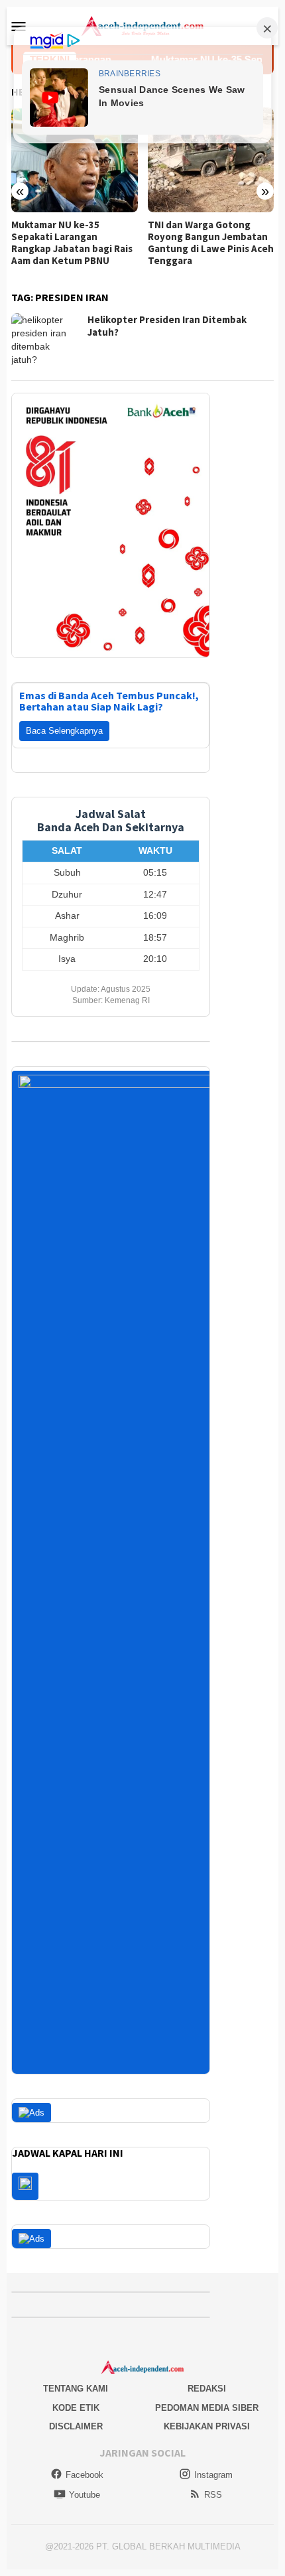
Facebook (85, 2475)
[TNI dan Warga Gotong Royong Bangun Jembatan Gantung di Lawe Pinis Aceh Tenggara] (211, 160)
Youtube (85, 2495)
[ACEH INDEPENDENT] (142, 25)
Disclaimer (76, 2426)
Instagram (213, 2475)
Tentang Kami (76, 2389)
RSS (213, 2495)
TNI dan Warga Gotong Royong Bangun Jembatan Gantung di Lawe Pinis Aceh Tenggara (211, 243)
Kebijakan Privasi (207, 2426)
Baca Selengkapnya (64, 731)
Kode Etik (76, 2408)
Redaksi (207, 2389)
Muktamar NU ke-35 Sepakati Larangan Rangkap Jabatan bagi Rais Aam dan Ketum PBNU (72, 243)
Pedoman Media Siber (207, 2408)
